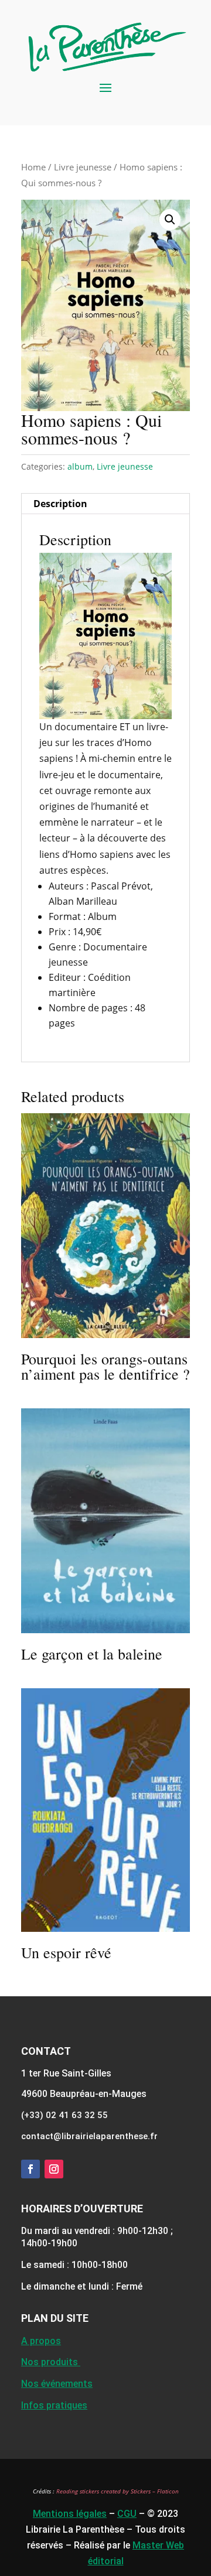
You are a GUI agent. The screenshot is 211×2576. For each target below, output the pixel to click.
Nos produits (51, 2362)
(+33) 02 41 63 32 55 (64, 2115)
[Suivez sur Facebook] (30, 2169)
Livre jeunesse (83, 167)
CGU (127, 2514)
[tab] (105, 504)
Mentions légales (70, 2514)
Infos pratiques (54, 2405)
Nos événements (57, 2384)
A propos (41, 2341)
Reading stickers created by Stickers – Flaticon (118, 2491)
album (80, 466)
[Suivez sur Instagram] (54, 2169)
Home (33, 167)
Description (60, 504)
